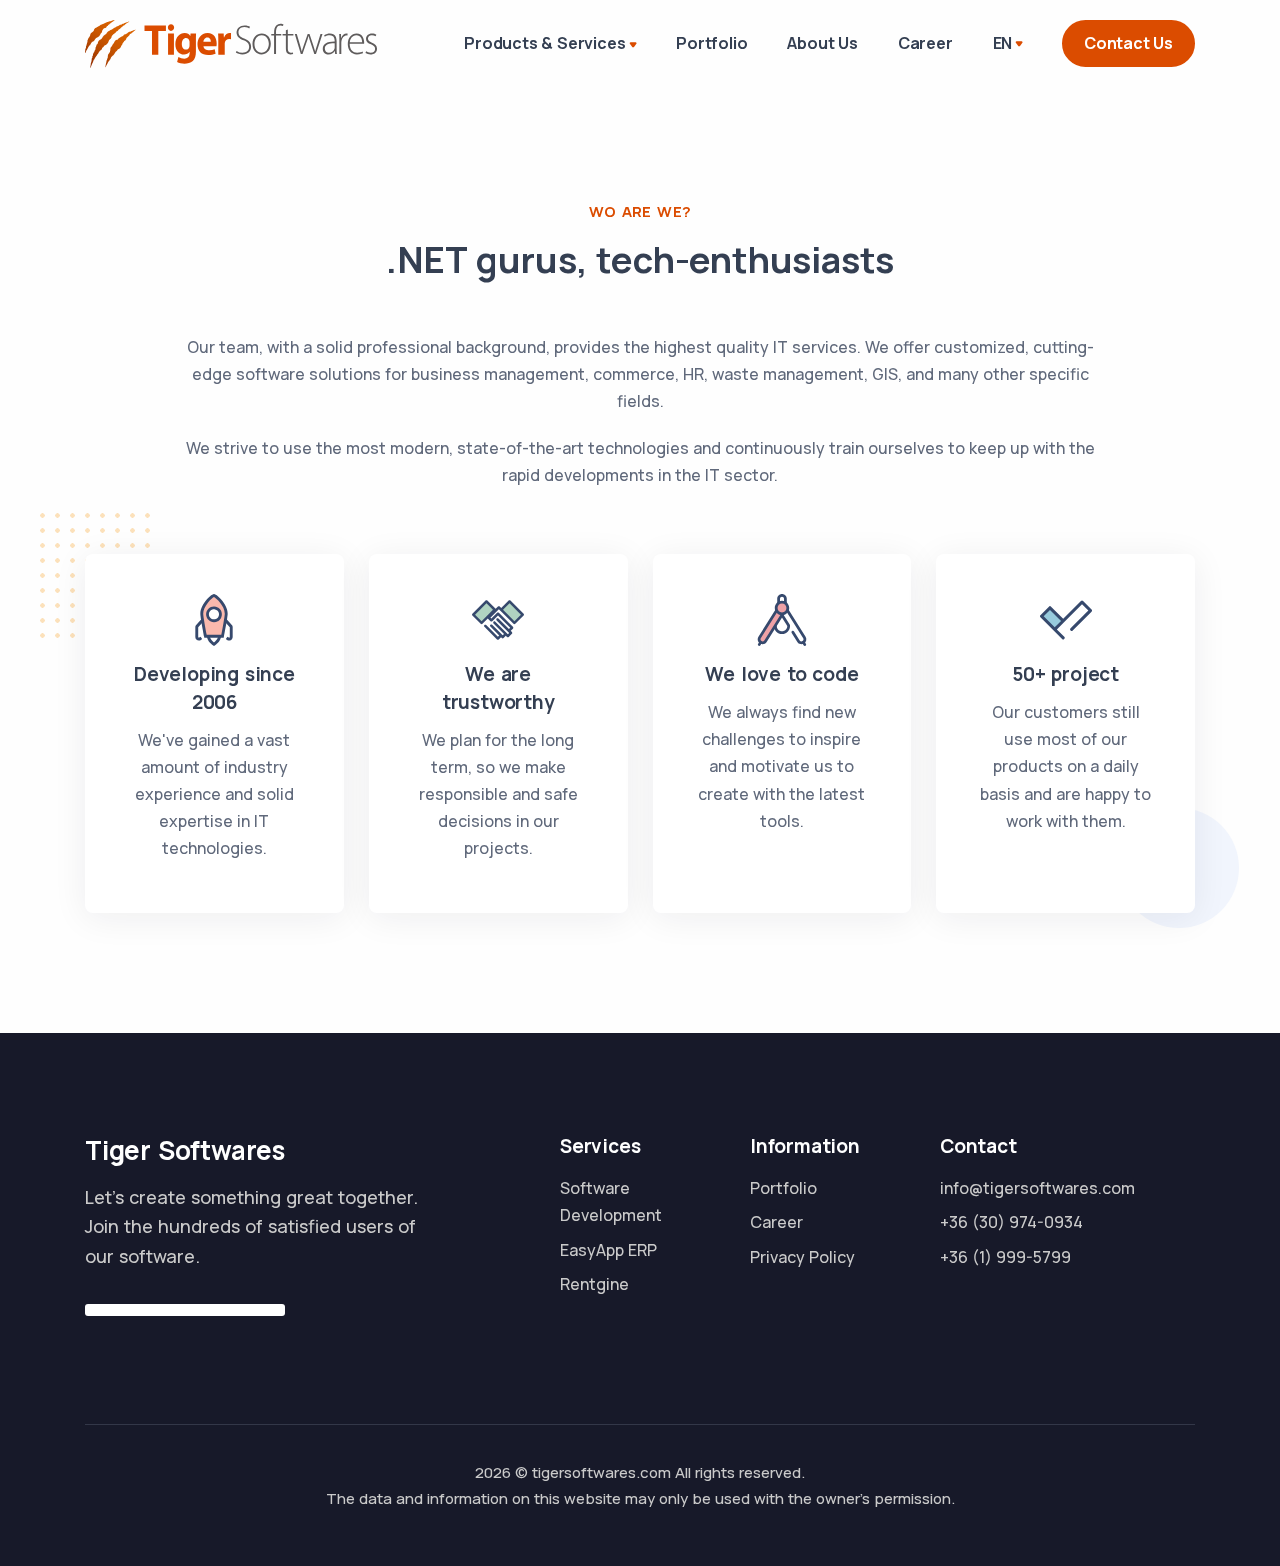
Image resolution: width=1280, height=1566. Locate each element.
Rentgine (594, 1284)
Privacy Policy (802, 1257)
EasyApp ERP (608, 1250)
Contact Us (1128, 43)
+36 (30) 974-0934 (1011, 1222)
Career (925, 43)
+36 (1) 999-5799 (1005, 1257)
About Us (822, 43)
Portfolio (711, 43)
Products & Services (544, 43)
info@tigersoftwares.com (1037, 1188)
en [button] (1003, 43)
